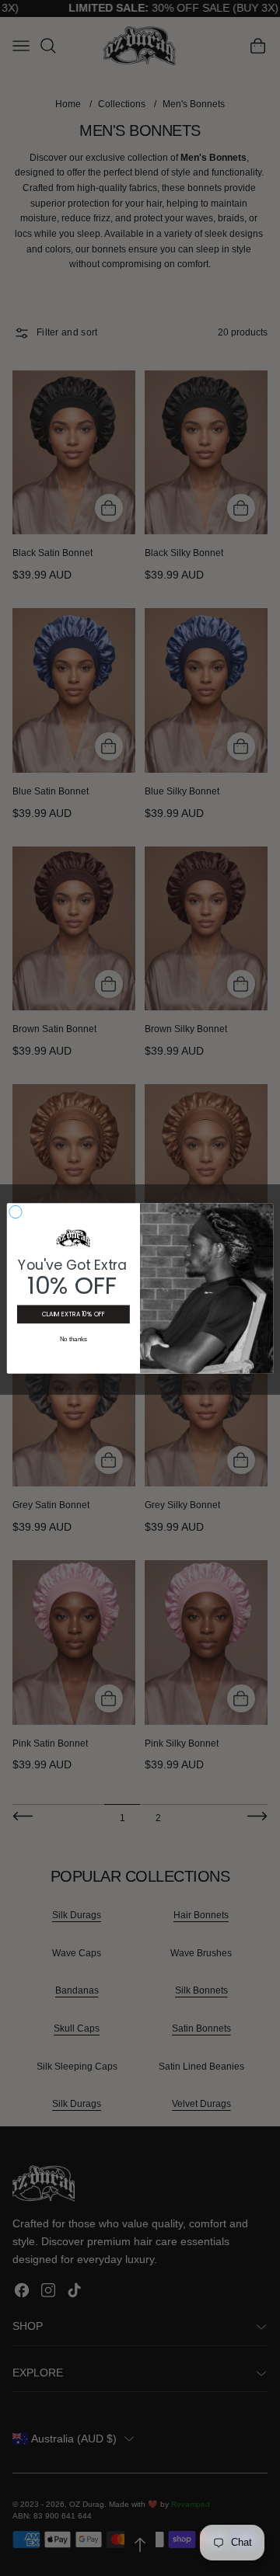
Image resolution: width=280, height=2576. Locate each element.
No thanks (74, 1338)
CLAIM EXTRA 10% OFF (73, 1314)
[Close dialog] (15, 1211)
